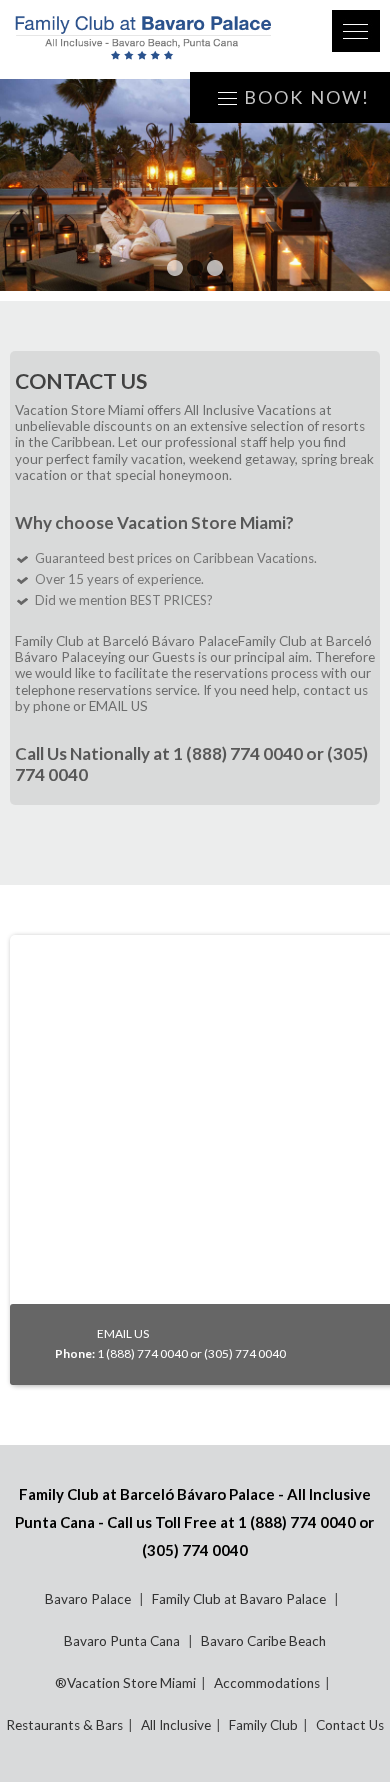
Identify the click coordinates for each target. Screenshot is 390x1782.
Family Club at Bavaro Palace (240, 1599)
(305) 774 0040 (195, 1550)
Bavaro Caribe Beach (263, 1641)
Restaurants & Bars (64, 1725)
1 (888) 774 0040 (238, 753)
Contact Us (350, 1725)
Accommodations (267, 1683)
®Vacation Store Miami (125, 1683)
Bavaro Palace (89, 1599)
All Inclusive (176, 1725)
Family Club (263, 1725)
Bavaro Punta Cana (123, 1641)
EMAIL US (118, 706)
